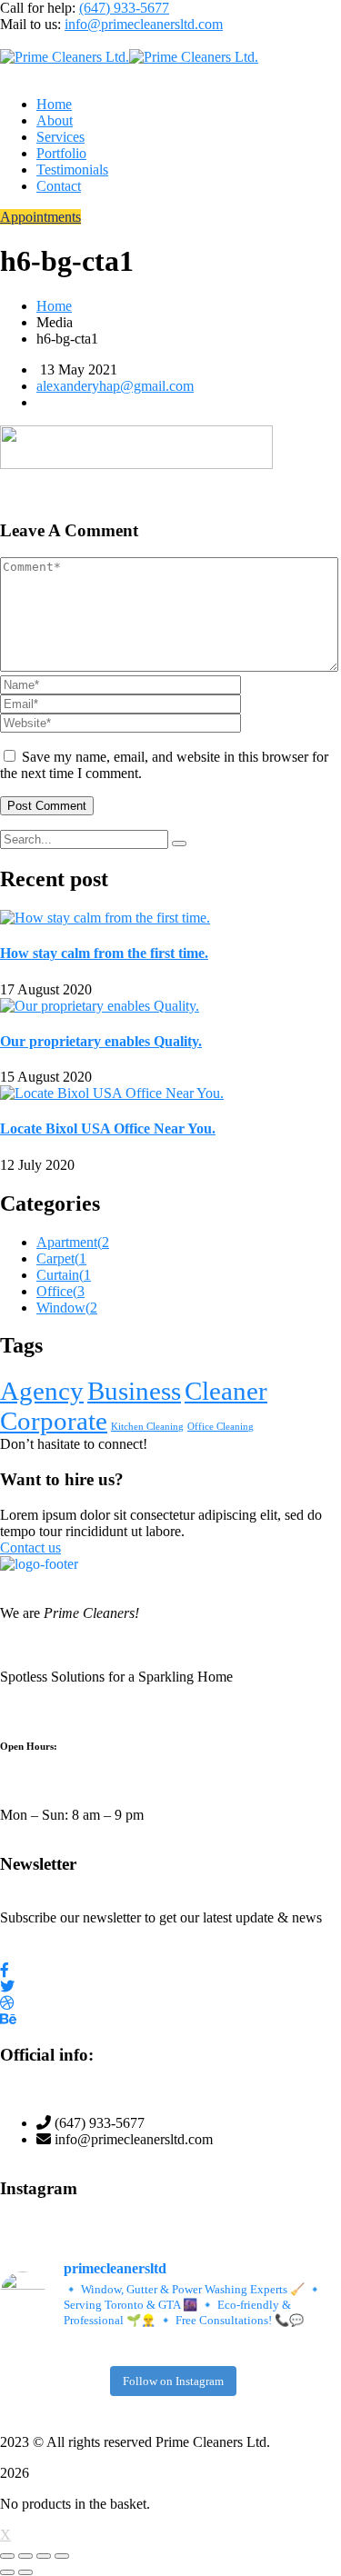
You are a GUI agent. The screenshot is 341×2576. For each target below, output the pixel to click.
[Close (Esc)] (62, 2556)
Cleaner (226, 1391)
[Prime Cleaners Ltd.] (65, 57)
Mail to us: (30, 24)
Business (134, 1391)
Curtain (64, 1275)
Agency (42, 1391)
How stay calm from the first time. (104, 953)
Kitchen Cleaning (147, 1427)
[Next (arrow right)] (25, 2572)
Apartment (73, 1242)
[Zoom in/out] (7, 2556)
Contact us (30, 1548)
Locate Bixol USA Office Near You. (108, 1128)
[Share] (44, 2556)
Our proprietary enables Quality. (101, 1041)
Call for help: (38, 8)
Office (60, 1291)
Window (67, 1308)
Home (54, 306)
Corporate (54, 1421)
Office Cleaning (221, 1427)
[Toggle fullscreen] (25, 2556)
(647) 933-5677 (124, 8)
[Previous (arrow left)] (7, 2572)
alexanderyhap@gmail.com (115, 386)
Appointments (40, 217)
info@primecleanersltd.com (144, 24)
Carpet (61, 1258)
